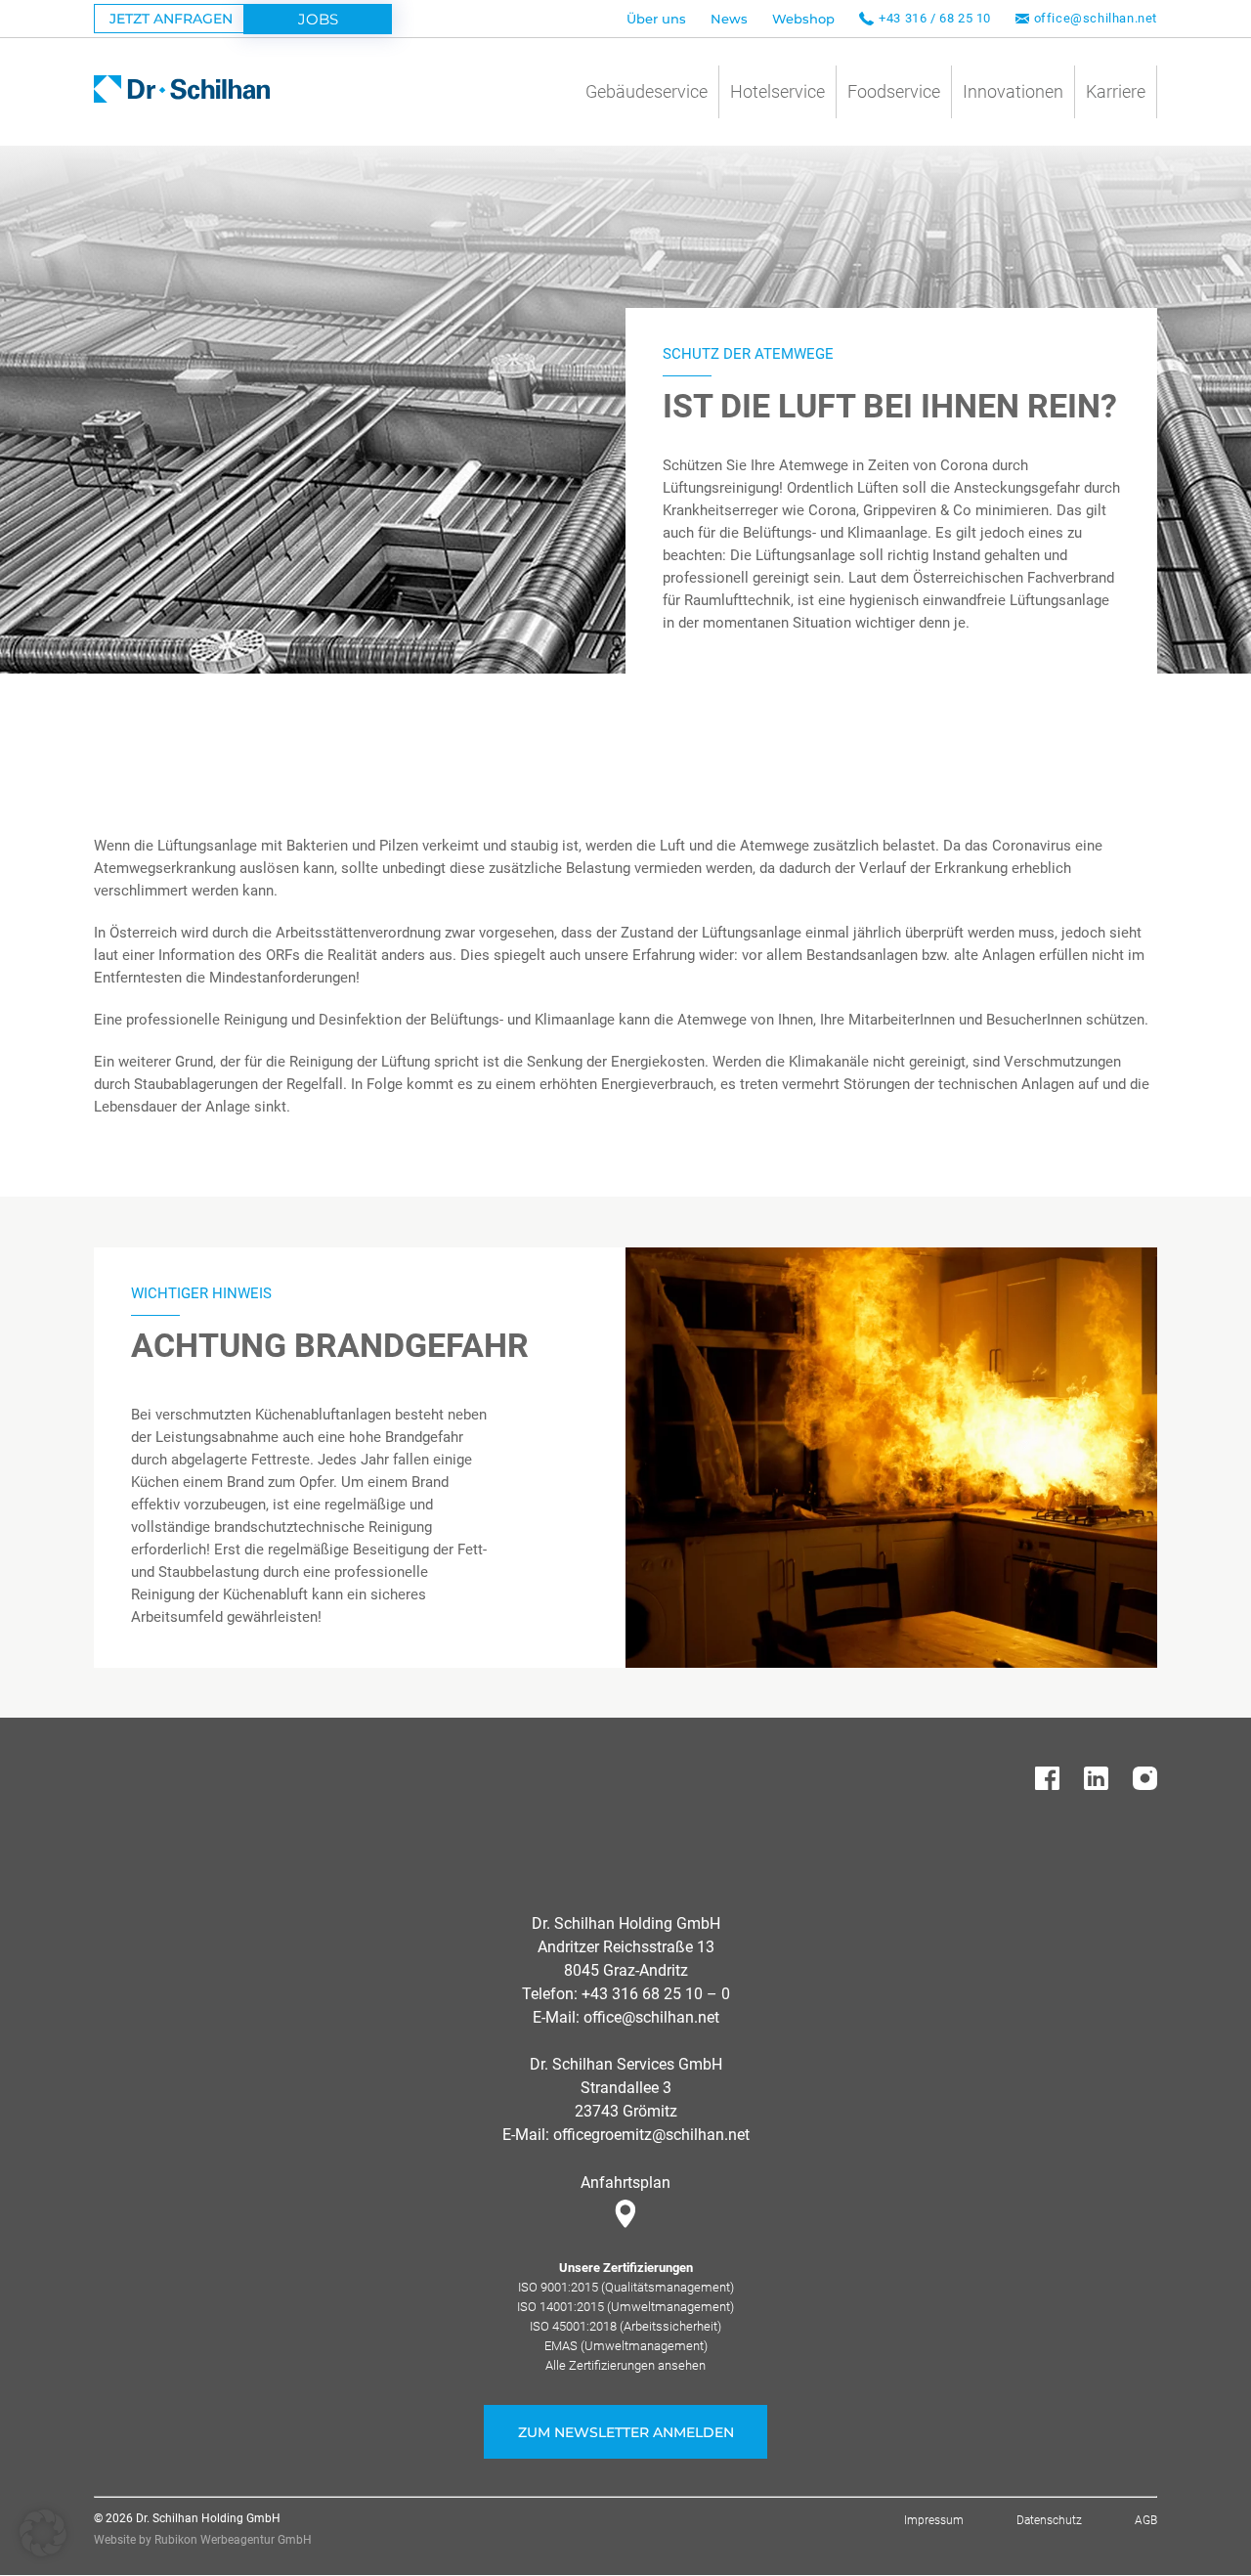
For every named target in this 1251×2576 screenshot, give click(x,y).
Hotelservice (777, 91)
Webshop (803, 19)
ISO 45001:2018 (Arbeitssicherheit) (625, 2326)
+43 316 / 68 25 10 (935, 18)
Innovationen (1013, 91)
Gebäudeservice (647, 91)
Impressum (934, 2520)
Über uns (656, 19)
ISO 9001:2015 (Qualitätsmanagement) (626, 2287)
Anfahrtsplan (625, 2183)
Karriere (1116, 91)
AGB (1146, 2520)
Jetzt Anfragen (171, 19)
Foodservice (894, 91)
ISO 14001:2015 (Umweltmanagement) (625, 2307)
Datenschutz (1049, 2520)
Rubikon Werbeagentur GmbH (233, 2540)
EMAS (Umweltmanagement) (626, 2346)
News (729, 19)
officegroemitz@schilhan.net (651, 2135)
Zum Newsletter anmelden (626, 2432)
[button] (43, 2533)
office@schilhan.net (1096, 18)
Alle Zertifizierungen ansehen (625, 2365)
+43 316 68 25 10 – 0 (656, 1994)
